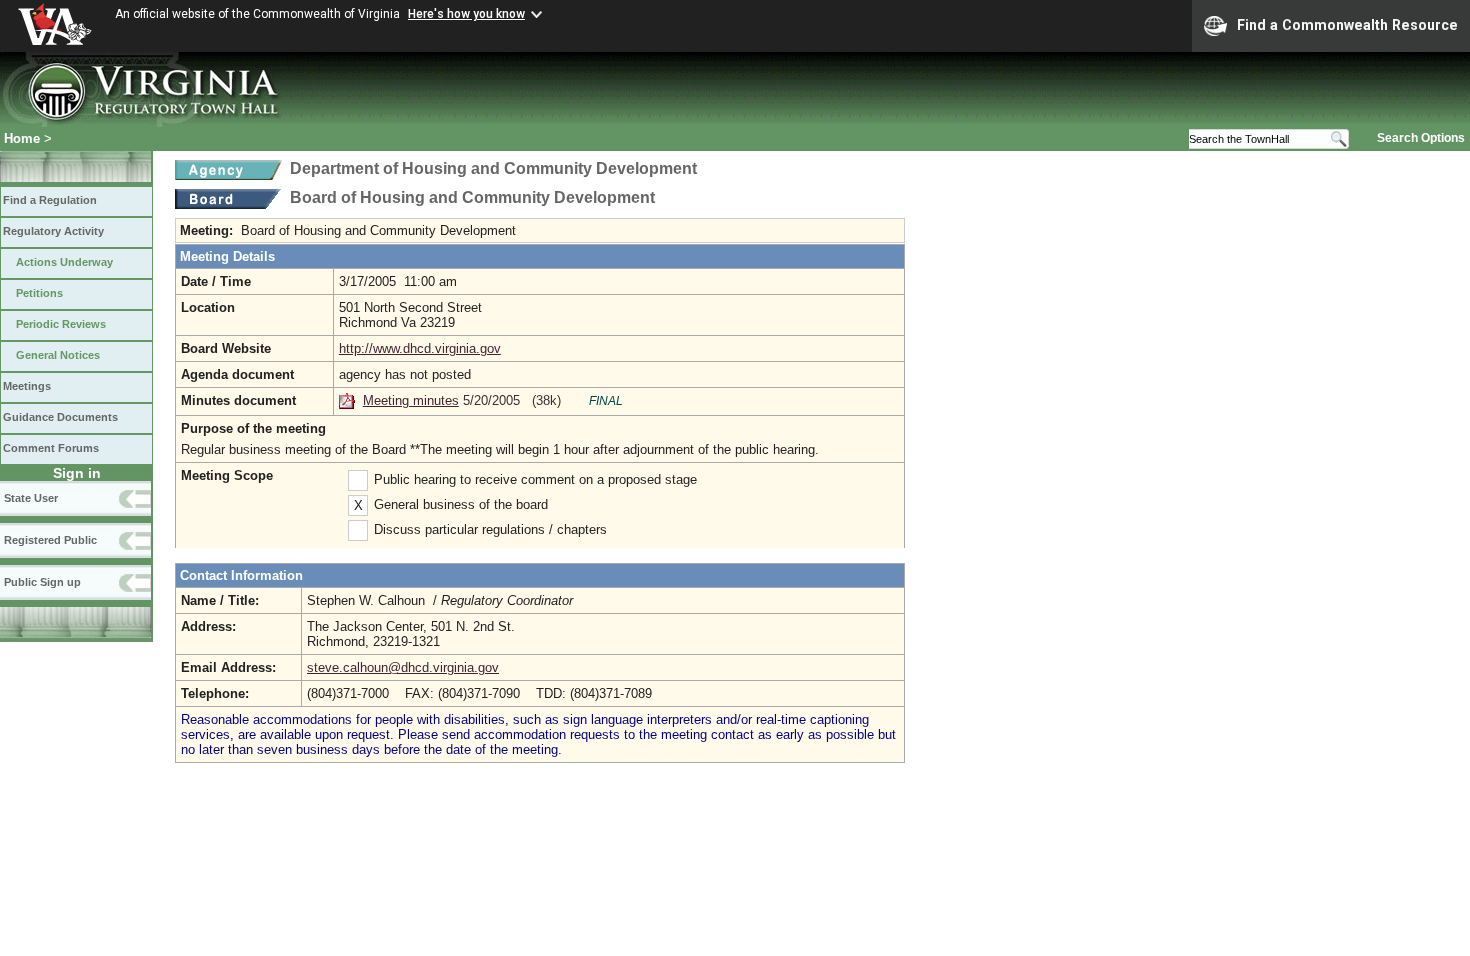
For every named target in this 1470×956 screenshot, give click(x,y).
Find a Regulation (50, 200)
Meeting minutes (411, 400)
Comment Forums (51, 448)
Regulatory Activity (53, 231)
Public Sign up (42, 582)
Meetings (27, 386)
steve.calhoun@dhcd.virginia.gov (403, 667)
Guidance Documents (60, 417)
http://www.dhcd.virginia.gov (420, 348)
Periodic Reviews (61, 324)
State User (31, 498)
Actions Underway (64, 262)
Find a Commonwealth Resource (1347, 25)
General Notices (58, 355)
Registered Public (50, 540)
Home (22, 138)
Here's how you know (466, 14)
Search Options (1421, 138)
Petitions (39, 293)
